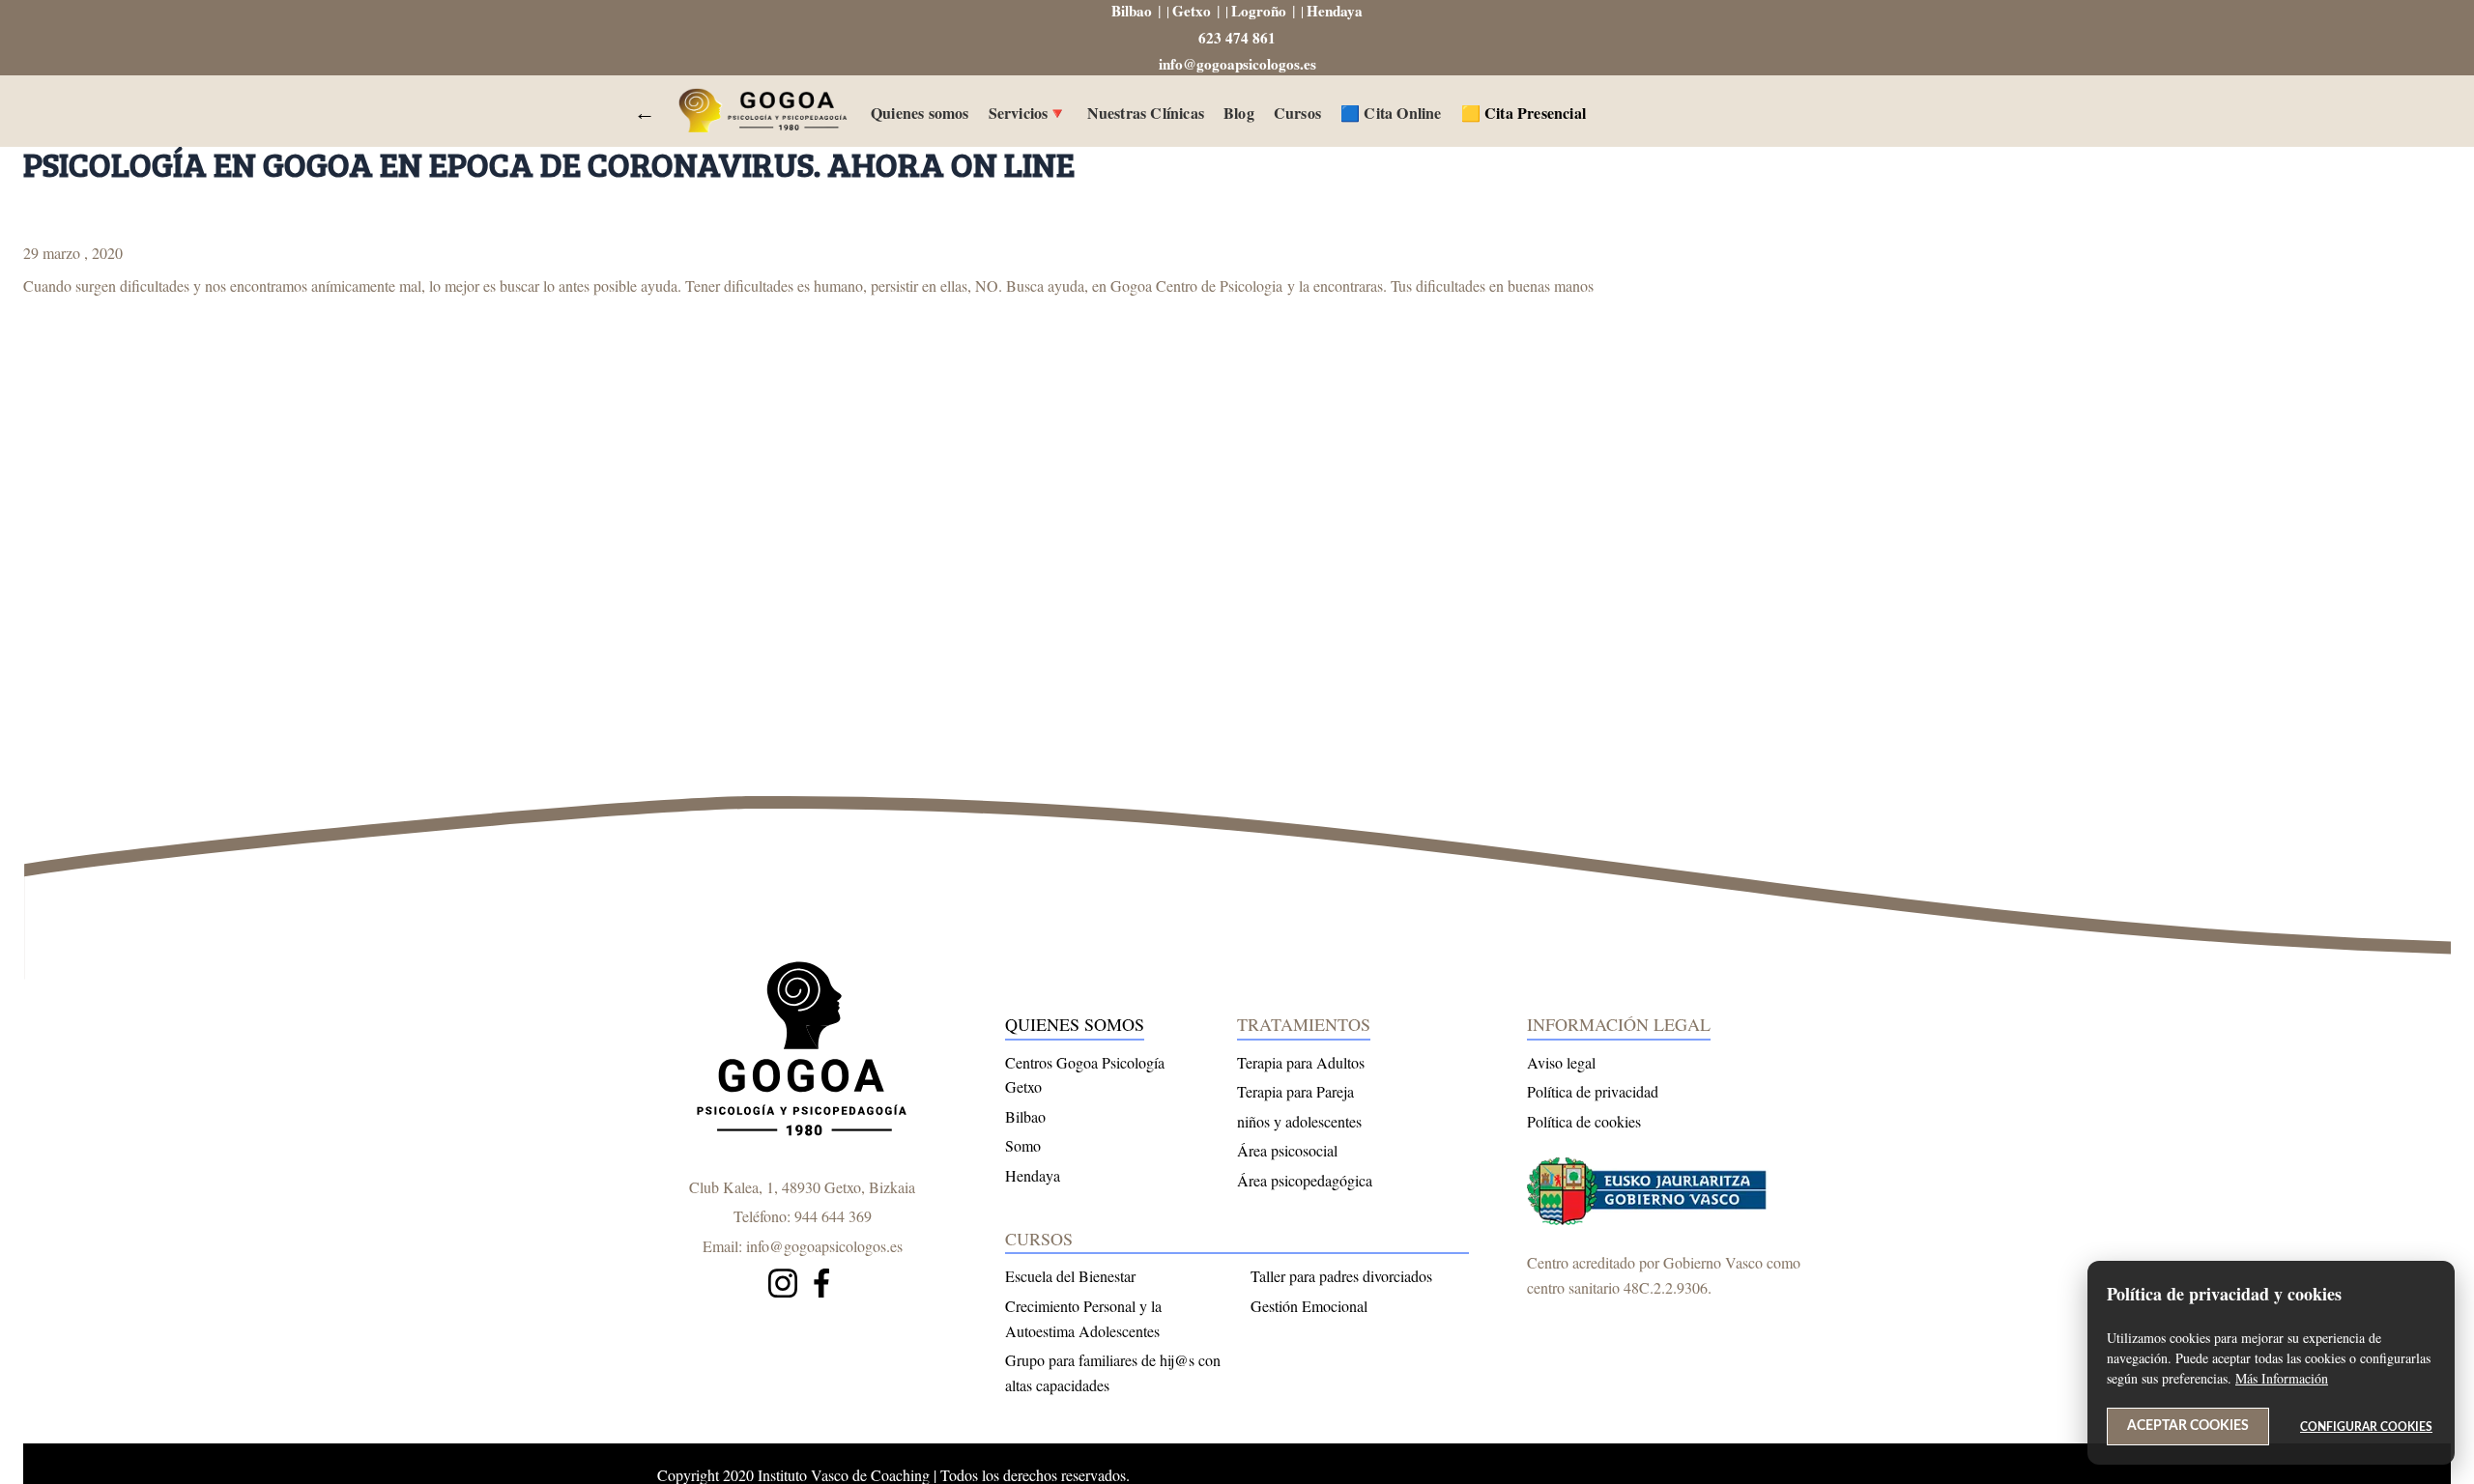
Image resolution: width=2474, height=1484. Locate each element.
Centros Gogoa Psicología (1085, 1062)
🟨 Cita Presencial (1524, 113)
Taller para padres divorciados (1341, 1276)
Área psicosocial (1287, 1150)
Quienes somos (920, 113)
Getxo (1192, 11)
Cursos (1297, 113)
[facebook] (821, 1286)
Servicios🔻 (1028, 113)
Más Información (2282, 1378)
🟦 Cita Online (1391, 113)
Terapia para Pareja (1295, 1091)
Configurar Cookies (2366, 1427)
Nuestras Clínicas (1146, 113)
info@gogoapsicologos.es (1237, 64)
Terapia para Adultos (1301, 1062)
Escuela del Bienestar (1070, 1276)
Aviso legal (1561, 1062)
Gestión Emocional (1309, 1306)
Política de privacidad (1593, 1091)
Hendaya (1335, 11)
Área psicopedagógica (1305, 1180)
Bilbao (1132, 11)
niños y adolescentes (1299, 1121)
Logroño (1259, 11)
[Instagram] (783, 1286)
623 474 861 (1237, 38)
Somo (1023, 1145)
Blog (1239, 113)
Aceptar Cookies (2188, 1426)
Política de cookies (1584, 1121)
